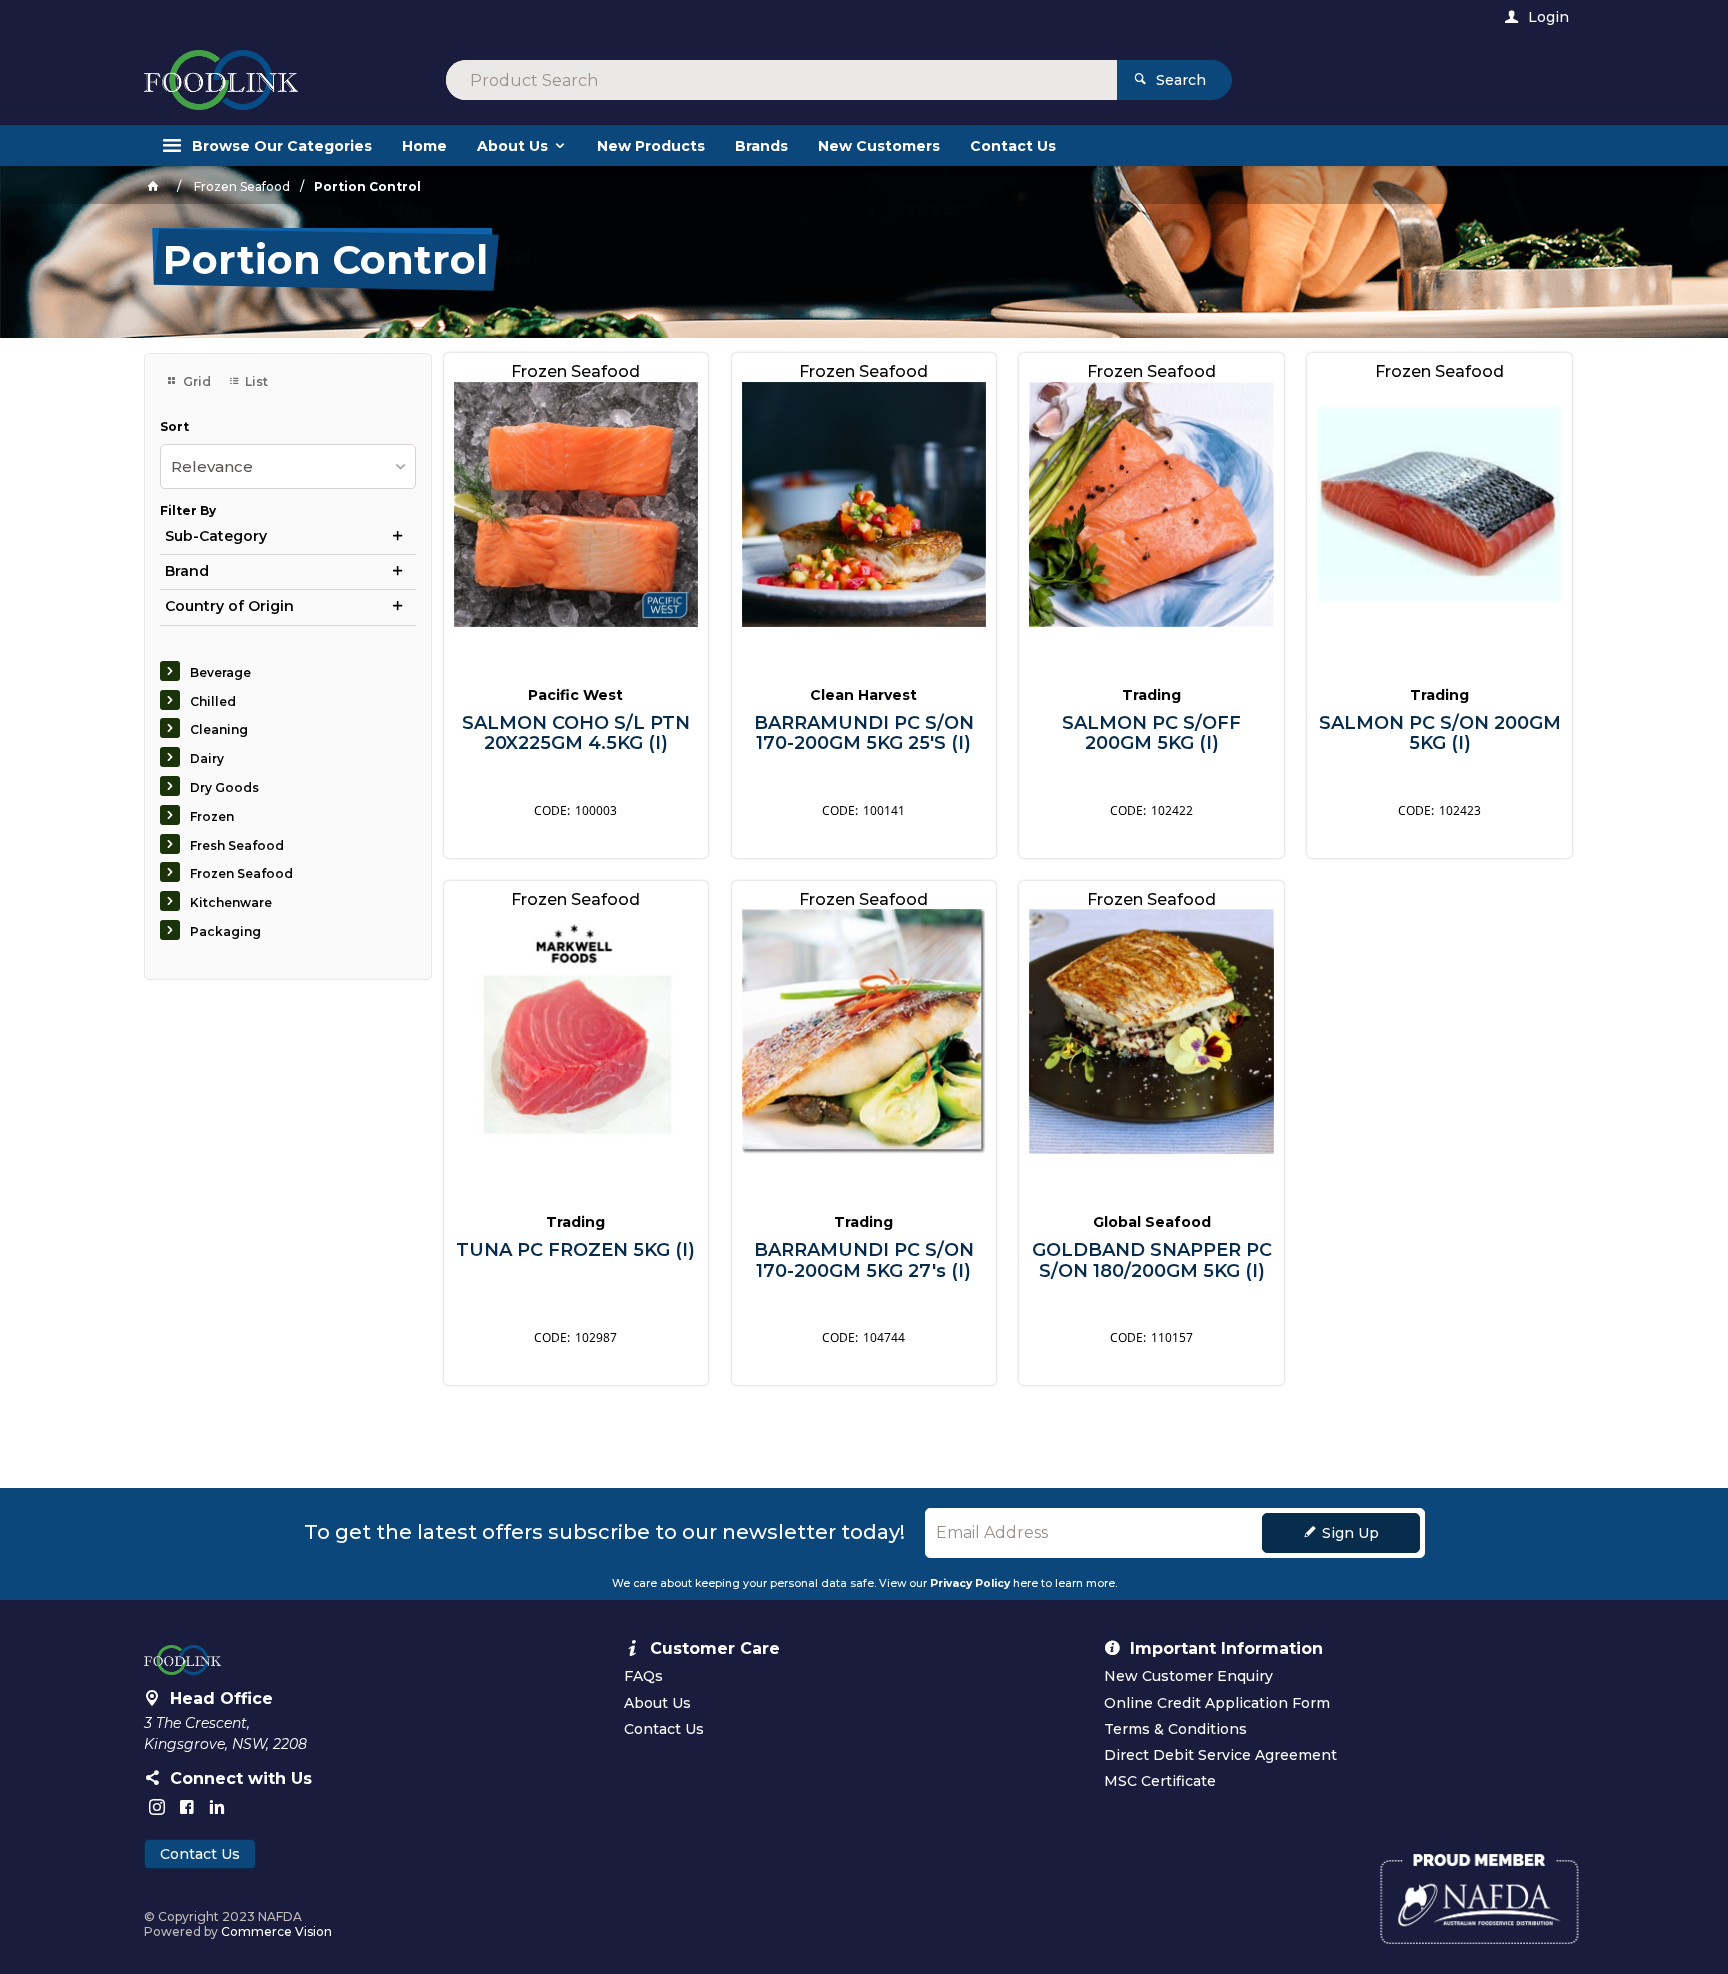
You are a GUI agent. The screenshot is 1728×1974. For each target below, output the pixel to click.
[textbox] (781, 80)
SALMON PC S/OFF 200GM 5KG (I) (1151, 733)
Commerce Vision (276, 1931)
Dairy (207, 758)
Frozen (212, 816)
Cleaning (219, 729)
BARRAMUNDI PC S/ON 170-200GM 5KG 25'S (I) (864, 733)
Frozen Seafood (241, 873)
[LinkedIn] (217, 1807)
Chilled (213, 701)
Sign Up (1350, 1533)
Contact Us (200, 1854)
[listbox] (288, 466)
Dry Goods (224, 787)
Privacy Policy (970, 1583)
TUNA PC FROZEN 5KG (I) (575, 1250)
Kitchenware (231, 902)
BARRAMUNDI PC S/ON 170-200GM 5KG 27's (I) (864, 1260)
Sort (174, 427)
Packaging (225, 931)
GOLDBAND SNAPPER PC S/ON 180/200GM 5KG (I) (1152, 1260)
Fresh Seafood (237, 845)
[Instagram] (157, 1807)
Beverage (220, 672)
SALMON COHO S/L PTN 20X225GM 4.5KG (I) (576, 733)
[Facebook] (187, 1807)
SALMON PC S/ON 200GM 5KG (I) (1440, 733)
